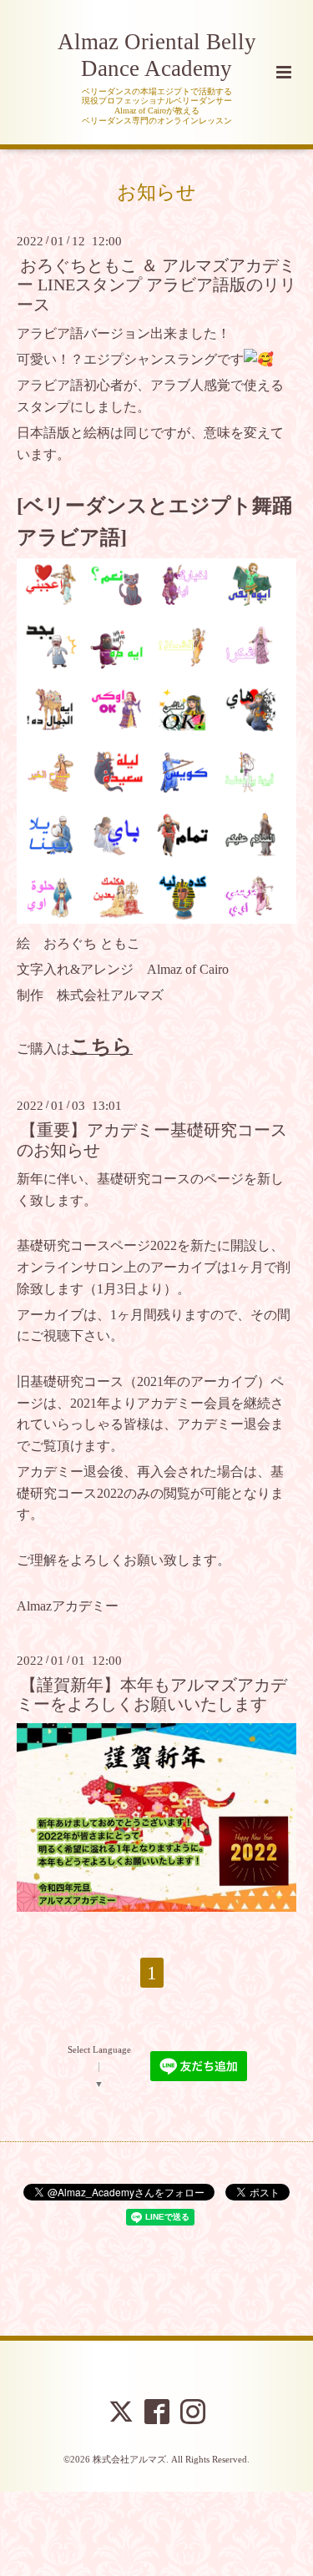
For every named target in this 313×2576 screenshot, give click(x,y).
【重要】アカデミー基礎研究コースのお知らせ (152, 1140)
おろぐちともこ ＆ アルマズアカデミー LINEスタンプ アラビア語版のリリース (156, 285)
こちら (101, 1046)
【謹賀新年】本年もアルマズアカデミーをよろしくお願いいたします (152, 1695)
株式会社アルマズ (129, 2459)
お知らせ (156, 192)
